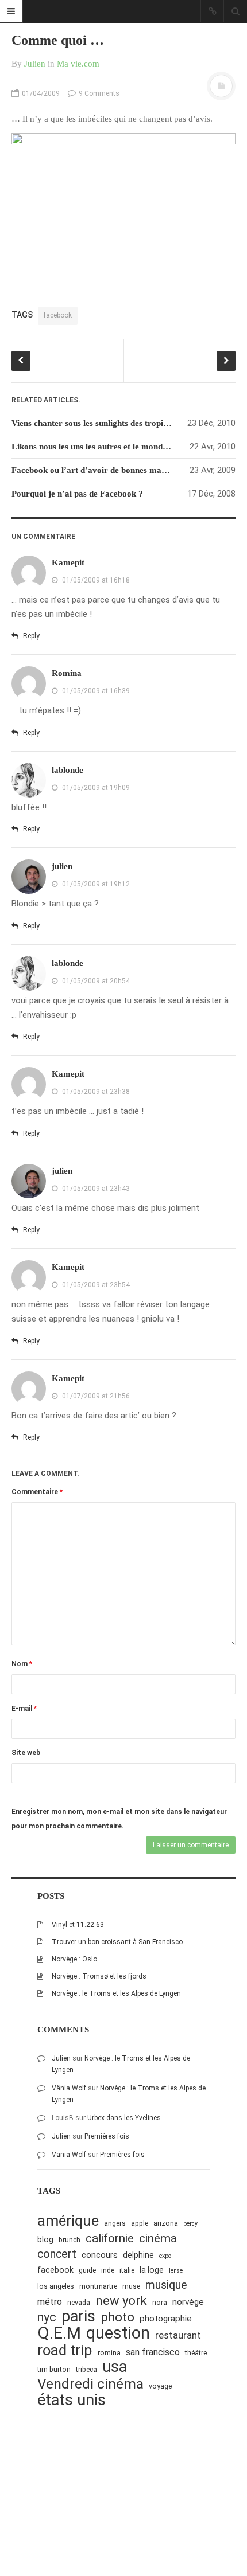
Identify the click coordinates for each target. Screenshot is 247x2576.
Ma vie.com (78, 64)
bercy (190, 2224)
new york (121, 2301)
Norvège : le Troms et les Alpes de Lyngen (116, 1993)
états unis (72, 2400)
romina (109, 2353)
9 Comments (98, 93)
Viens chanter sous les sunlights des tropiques (96, 423)
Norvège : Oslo (74, 1959)
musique (166, 2285)
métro (50, 2302)
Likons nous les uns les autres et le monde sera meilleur (115, 447)
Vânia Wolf (69, 2088)
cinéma (158, 2238)
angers (115, 2223)
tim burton (54, 2369)
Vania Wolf (69, 2155)
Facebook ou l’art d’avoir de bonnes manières (98, 470)
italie (127, 2270)
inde (108, 2270)
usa (115, 2367)
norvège (188, 2302)
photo (117, 2317)
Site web (26, 1753)
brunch (70, 2240)
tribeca (86, 2369)
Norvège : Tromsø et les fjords (99, 1976)
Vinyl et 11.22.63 (78, 1925)
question (118, 2333)
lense (176, 2271)
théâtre (196, 2353)
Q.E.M (59, 2333)
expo (165, 2256)
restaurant (178, 2335)
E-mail (24, 1709)
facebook (58, 315)
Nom (22, 1664)
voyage (160, 2386)
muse (131, 2286)
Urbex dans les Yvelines (124, 2118)
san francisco (153, 2352)
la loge (152, 2270)
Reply (30, 636)
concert (57, 2254)
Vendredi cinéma (90, 2384)
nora (160, 2302)
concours (100, 2255)
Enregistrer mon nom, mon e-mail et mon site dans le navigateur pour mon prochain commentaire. (119, 1819)
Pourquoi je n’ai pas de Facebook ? (77, 494)
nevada (79, 2302)
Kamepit (68, 562)
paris (78, 2317)
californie (110, 2238)
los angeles (56, 2286)
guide (87, 2270)
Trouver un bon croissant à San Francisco (117, 1942)
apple (140, 2223)
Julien (35, 64)
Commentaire (37, 1492)
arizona (166, 2223)
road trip (65, 2350)
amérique (68, 2221)
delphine (138, 2255)
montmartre (98, 2286)
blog (45, 2239)
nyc (47, 2317)
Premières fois (107, 2136)
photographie (166, 2319)
